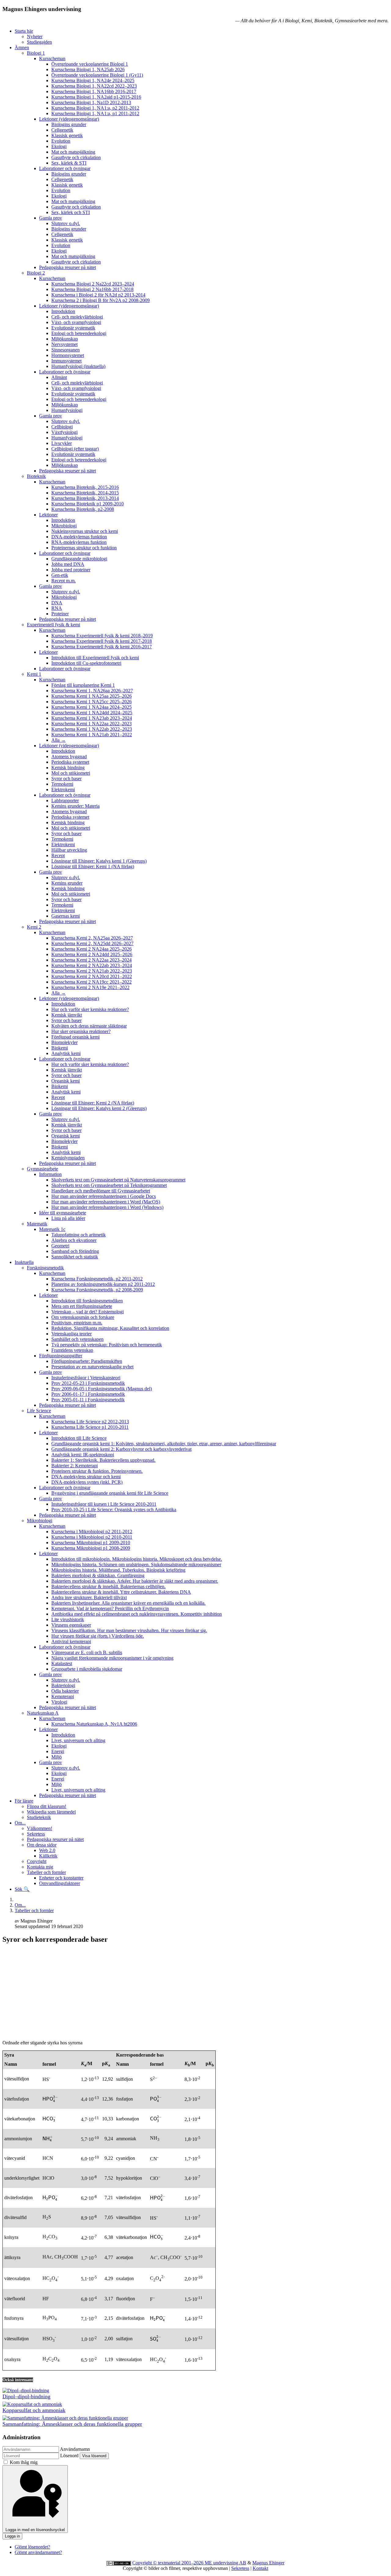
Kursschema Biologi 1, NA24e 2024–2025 (93, 80)
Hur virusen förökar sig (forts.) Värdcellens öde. (98, 1636)
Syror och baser (66, 779)
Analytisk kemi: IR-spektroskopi (83, 1455)
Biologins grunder (69, 124)
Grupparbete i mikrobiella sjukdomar (87, 1669)
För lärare (24, 1801)
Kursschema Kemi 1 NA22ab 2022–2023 (92, 729)
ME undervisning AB (225, 2563)
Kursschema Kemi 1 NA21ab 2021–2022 (92, 735)
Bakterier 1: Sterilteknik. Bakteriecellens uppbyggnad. (103, 1460)
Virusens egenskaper (71, 1625)
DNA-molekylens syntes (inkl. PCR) (87, 1482)
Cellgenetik (62, 130)
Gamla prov (51, 218)
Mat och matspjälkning (73, 152)
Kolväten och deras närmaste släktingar (89, 1026)
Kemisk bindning (68, 768)
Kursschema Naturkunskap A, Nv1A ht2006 (94, 1724)
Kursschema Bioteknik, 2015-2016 (85, 487)
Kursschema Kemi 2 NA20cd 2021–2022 (92, 976)
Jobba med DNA (68, 564)
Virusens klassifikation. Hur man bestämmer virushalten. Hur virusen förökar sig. (129, 1630)
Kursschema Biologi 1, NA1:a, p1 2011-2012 (95, 113)
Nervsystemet (64, 344)
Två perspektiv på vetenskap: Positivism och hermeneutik (107, 1345)
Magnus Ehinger (268, 2563)
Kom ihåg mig (24, 2462)
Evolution (61, 141)
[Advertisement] (195, 1992)
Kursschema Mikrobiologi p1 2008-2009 (91, 1548)
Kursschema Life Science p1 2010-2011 (90, 1427)
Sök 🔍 (22, 1889)
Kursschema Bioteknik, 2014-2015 (85, 493)
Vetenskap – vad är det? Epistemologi (88, 1312)
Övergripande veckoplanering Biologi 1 (90, 64)
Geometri (60, 1246)
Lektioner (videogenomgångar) (69, 119)
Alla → (58, 740)
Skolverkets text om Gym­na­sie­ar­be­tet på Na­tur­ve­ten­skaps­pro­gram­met (118, 1180)
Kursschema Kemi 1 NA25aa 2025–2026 (91, 696)
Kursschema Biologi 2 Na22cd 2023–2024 (93, 284)
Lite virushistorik (68, 1619)
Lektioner (48, 515)
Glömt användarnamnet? (38, 2552)
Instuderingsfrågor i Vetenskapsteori (86, 1378)
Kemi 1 (34, 674)
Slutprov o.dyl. (66, 223)
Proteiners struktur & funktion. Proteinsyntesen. (97, 1471)
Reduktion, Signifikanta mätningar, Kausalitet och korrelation (110, 1328)
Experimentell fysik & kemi (53, 625)
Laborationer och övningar (65, 168)
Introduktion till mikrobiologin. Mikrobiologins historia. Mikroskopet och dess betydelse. (137, 1559)
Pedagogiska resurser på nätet (68, 267)
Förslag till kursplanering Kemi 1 (83, 685)
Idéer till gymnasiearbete (63, 1213)
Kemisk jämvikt (67, 1015)
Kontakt (260, 2568)
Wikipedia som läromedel (51, 1812)
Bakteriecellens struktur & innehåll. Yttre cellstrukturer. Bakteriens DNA (121, 1592)
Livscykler (62, 443)
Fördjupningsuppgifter (61, 1356)
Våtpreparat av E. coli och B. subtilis (87, 1652)
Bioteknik (36, 476)
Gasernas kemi (66, 916)
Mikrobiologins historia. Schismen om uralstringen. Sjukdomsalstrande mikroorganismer (136, 1565)
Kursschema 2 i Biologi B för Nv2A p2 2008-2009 (100, 300)
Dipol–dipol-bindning (26, 2396)
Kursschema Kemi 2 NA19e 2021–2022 (90, 987)
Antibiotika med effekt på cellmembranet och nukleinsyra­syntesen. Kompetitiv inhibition (137, 1614)
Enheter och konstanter (61, 1878)
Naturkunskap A (43, 1713)
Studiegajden (39, 42)
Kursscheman (52, 58)
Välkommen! (40, 1828)
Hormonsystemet (68, 355)
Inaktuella (24, 1262)
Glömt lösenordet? (32, 2547)
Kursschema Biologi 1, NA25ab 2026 (88, 69)
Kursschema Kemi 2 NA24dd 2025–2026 (92, 954)
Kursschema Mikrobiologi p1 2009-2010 (91, 1543)
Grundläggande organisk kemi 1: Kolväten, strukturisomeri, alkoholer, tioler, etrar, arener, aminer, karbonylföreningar (164, 1444)
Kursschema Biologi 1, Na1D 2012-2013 (91, 102)
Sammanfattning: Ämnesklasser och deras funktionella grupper (72, 2424)
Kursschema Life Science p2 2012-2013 (90, 1422)
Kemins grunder (67, 883)
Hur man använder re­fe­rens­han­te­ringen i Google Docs (104, 1196)
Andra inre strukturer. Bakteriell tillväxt (89, 1597)
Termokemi (62, 784)
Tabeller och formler (46, 1872)
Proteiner (60, 614)
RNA (57, 608)
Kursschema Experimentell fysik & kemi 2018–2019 (102, 636)
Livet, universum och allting (78, 1740)
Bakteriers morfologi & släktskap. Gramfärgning (98, 1575)
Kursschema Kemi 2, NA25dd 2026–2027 (92, 943)
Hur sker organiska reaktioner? (81, 1031)
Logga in (12, 2536)
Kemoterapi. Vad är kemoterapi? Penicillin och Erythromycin (110, 1608)
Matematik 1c (52, 1229)
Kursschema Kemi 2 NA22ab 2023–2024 (92, 965)
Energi (58, 1751)
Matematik (37, 1224)
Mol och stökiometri (71, 773)
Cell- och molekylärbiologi (77, 317)
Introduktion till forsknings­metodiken (87, 1301)
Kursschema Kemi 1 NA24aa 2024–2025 (91, 707)
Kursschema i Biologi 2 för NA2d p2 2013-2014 (98, 295)
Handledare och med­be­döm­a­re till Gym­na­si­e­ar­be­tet (101, 1191)
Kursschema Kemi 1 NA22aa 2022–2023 (91, 724)
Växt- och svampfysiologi (76, 322)
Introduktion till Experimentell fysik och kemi (95, 658)
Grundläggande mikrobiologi (79, 559)
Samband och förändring (75, 1251)
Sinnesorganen (66, 350)
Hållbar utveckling (69, 850)
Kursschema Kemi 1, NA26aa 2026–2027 (92, 691)
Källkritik (48, 1856)
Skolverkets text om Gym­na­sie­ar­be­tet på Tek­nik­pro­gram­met (109, 1185)
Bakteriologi (63, 1685)
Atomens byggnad (69, 757)
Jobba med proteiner (71, 570)
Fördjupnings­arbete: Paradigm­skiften (87, 1361)
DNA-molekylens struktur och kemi (86, 1477)
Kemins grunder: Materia (75, 806)
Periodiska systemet (70, 762)
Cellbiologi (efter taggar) (75, 449)
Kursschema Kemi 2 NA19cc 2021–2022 (91, 982)
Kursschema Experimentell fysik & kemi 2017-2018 (102, 641)
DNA (57, 603)
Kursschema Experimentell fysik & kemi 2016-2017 (102, 647)
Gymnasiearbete (42, 1169)
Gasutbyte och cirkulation (76, 157)
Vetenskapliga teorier (71, 1334)
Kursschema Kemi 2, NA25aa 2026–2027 (92, 938)
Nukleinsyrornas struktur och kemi (85, 531)
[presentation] (50, 2099)
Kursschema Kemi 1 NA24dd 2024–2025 (92, 713)
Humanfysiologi (67, 410)
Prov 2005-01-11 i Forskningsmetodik (88, 1400)
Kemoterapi (63, 1696)
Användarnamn (75, 2449)
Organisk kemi (66, 1081)
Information (50, 1174)
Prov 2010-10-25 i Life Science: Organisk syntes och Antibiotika (114, 1510)
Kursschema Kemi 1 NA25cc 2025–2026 (91, 702)
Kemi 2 (34, 927)
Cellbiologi (62, 427)
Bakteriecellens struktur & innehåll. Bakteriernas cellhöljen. (108, 1586)
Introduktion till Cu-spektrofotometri (86, 663)
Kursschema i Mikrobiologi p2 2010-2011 (92, 1537)
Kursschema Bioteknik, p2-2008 (83, 509)
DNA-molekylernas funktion (79, 537)
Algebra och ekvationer (74, 1240)
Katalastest (62, 1663)
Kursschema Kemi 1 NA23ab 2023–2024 (92, 718)
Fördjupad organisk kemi (75, 1037)
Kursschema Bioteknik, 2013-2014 (85, 498)
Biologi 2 (36, 273)
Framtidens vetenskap (72, 1350)
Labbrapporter (65, 800)
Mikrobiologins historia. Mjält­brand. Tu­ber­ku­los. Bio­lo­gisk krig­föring (118, 1570)
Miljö (57, 1757)
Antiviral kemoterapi (71, 1641)
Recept (58, 855)
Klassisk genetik (67, 135)
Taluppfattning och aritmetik (79, 1235)
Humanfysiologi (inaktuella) (78, 366)
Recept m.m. (64, 581)
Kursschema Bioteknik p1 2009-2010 (88, 504)
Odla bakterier (65, 1691)
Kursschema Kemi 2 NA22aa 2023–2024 (91, 960)
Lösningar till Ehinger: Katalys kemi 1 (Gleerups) (99, 861)
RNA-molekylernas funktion (79, 542)
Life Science (39, 1411)
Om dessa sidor (42, 1845)
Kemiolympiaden (68, 1158)
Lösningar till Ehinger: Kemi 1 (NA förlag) (93, 866)
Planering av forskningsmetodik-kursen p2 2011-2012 (103, 1284)
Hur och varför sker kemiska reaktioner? (90, 1009)
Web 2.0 (47, 1850)
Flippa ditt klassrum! (47, 1806)
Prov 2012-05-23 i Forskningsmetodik (88, 1383)
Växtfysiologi (64, 432)
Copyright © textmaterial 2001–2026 (168, 2563)
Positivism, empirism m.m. (77, 1323)
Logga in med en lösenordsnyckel (35, 2530)
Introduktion (63, 311)
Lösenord (69, 2456)
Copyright (37, 1861)
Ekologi (59, 146)
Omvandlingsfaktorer (60, 1883)
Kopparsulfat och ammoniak (34, 2410)
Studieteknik (39, 1817)
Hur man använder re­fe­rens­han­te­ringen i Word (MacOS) (106, 1202)
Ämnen (22, 47)
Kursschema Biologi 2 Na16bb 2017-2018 (92, 289)
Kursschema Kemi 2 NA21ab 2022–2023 (92, 971)
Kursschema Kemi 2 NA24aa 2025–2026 (91, 949)
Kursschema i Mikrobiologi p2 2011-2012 (92, 1532)
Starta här (24, 31)
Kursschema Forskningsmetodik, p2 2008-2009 (97, 1290)
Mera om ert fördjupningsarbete (82, 1306)
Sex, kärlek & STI (69, 163)
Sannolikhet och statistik (75, 1257)
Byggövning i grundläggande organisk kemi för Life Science (110, 1493)
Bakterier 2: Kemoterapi (75, 1466)
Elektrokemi (63, 790)
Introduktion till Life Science (79, 1438)
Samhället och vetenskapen (77, 1339)
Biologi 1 (36, 53)
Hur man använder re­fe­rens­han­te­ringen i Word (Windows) (107, 1207)
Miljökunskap (65, 339)
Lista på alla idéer (68, 1218)
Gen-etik (60, 575)
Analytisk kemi (66, 1053)
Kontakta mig (40, 1867)
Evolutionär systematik (73, 328)
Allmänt (59, 377)
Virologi (59, 1702)
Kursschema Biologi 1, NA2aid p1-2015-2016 (96, 97)
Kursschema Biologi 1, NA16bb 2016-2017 (94, 91)
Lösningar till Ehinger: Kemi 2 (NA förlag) (93, 1103)
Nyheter (35, 36)
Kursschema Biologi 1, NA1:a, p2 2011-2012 (95, 108)
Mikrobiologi (64, 526)
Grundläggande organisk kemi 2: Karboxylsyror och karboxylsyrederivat (121, 1449)
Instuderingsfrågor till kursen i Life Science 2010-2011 (104, 1504)
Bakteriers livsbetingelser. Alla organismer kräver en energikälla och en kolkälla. (128, 1603)
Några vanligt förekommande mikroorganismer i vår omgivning (112, 1658)
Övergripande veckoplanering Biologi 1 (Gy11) (97, 75)
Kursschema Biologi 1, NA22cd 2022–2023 (94, 86)
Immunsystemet (66, 361)
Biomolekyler (64, 1042)
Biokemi (60, 1048)
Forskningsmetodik (45, 1268)
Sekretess (36, 1834)
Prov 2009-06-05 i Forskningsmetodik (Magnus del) (102, 1389)
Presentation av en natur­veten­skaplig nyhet (92, 1367)
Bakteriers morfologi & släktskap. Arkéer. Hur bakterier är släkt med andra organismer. (135, 1581)
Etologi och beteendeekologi (79, 333)
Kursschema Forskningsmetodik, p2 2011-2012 (97, 1279)
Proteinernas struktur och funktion (84, 548)
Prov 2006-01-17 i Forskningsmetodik (88, 1394)
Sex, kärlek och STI (71, 212)
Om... (20, 1823)
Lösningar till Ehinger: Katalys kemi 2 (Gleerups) (99, 1108)
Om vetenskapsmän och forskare (83, 1317)
